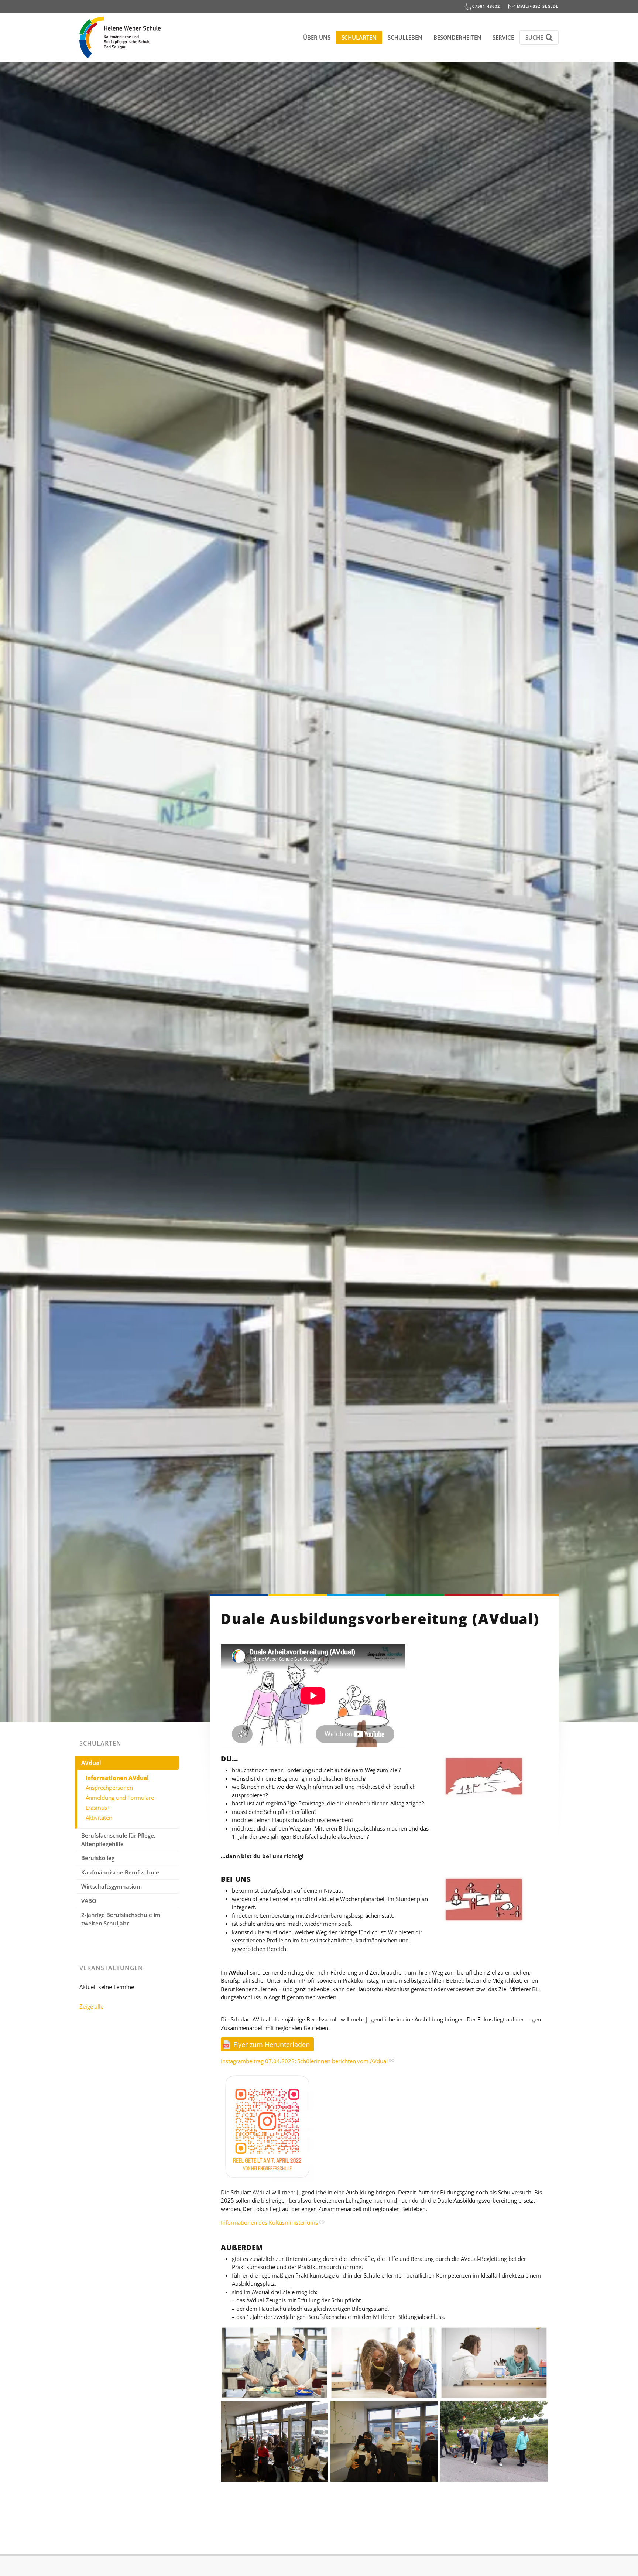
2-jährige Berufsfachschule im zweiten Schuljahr (121, 1919)
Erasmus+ (98, 1808)
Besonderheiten (457, 37)
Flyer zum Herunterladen (272, 2044)
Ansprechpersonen (109, 1788)
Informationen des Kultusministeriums (269, 2222)
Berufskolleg (98, 1858)
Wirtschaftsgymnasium (112, 1886)
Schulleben (405, 37)
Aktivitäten (99, 1818)
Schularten (359, 37)
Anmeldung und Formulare (120, 1798)
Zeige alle (91, 2006)
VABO (89, 1901)
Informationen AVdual (117, 1778)
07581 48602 (486, 6)
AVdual (91, 1763)
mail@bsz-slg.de (537, 6)
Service (503, 37)
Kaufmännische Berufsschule (120, 1872)
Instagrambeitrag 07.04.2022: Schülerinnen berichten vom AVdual (304, 2061)
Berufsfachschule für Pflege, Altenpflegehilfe (118, 1840)
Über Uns (317, 37)
